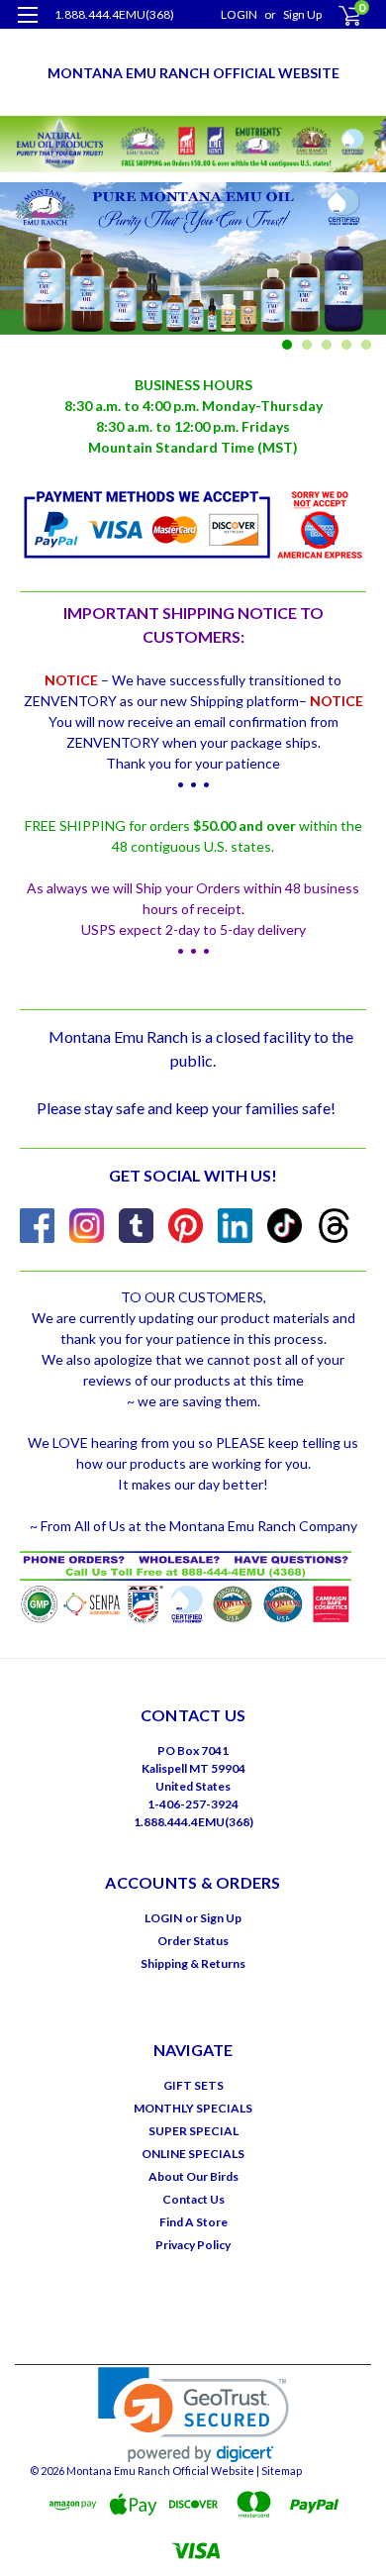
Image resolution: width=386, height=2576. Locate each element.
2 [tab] (307, 345)
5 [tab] (367, 345)
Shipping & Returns (193, 1963)
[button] (193, 2415)
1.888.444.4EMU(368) (114, 14)
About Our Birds (193, 2176)
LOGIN (239, 14)
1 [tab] (288, 345)
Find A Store (193, 2222)
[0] (338, 15)
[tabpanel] (193, 271)
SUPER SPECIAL (193, 2131)
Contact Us (193, 2199)
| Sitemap (279, 2471)
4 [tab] (347, 345)
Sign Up (302, 14)
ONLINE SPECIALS (193, 2154)
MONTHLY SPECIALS (193, 2108)
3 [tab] (327, 345)
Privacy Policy (193, 2245)
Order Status (193, 1941)
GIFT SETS (193, 2085)
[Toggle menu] (27, 27)
